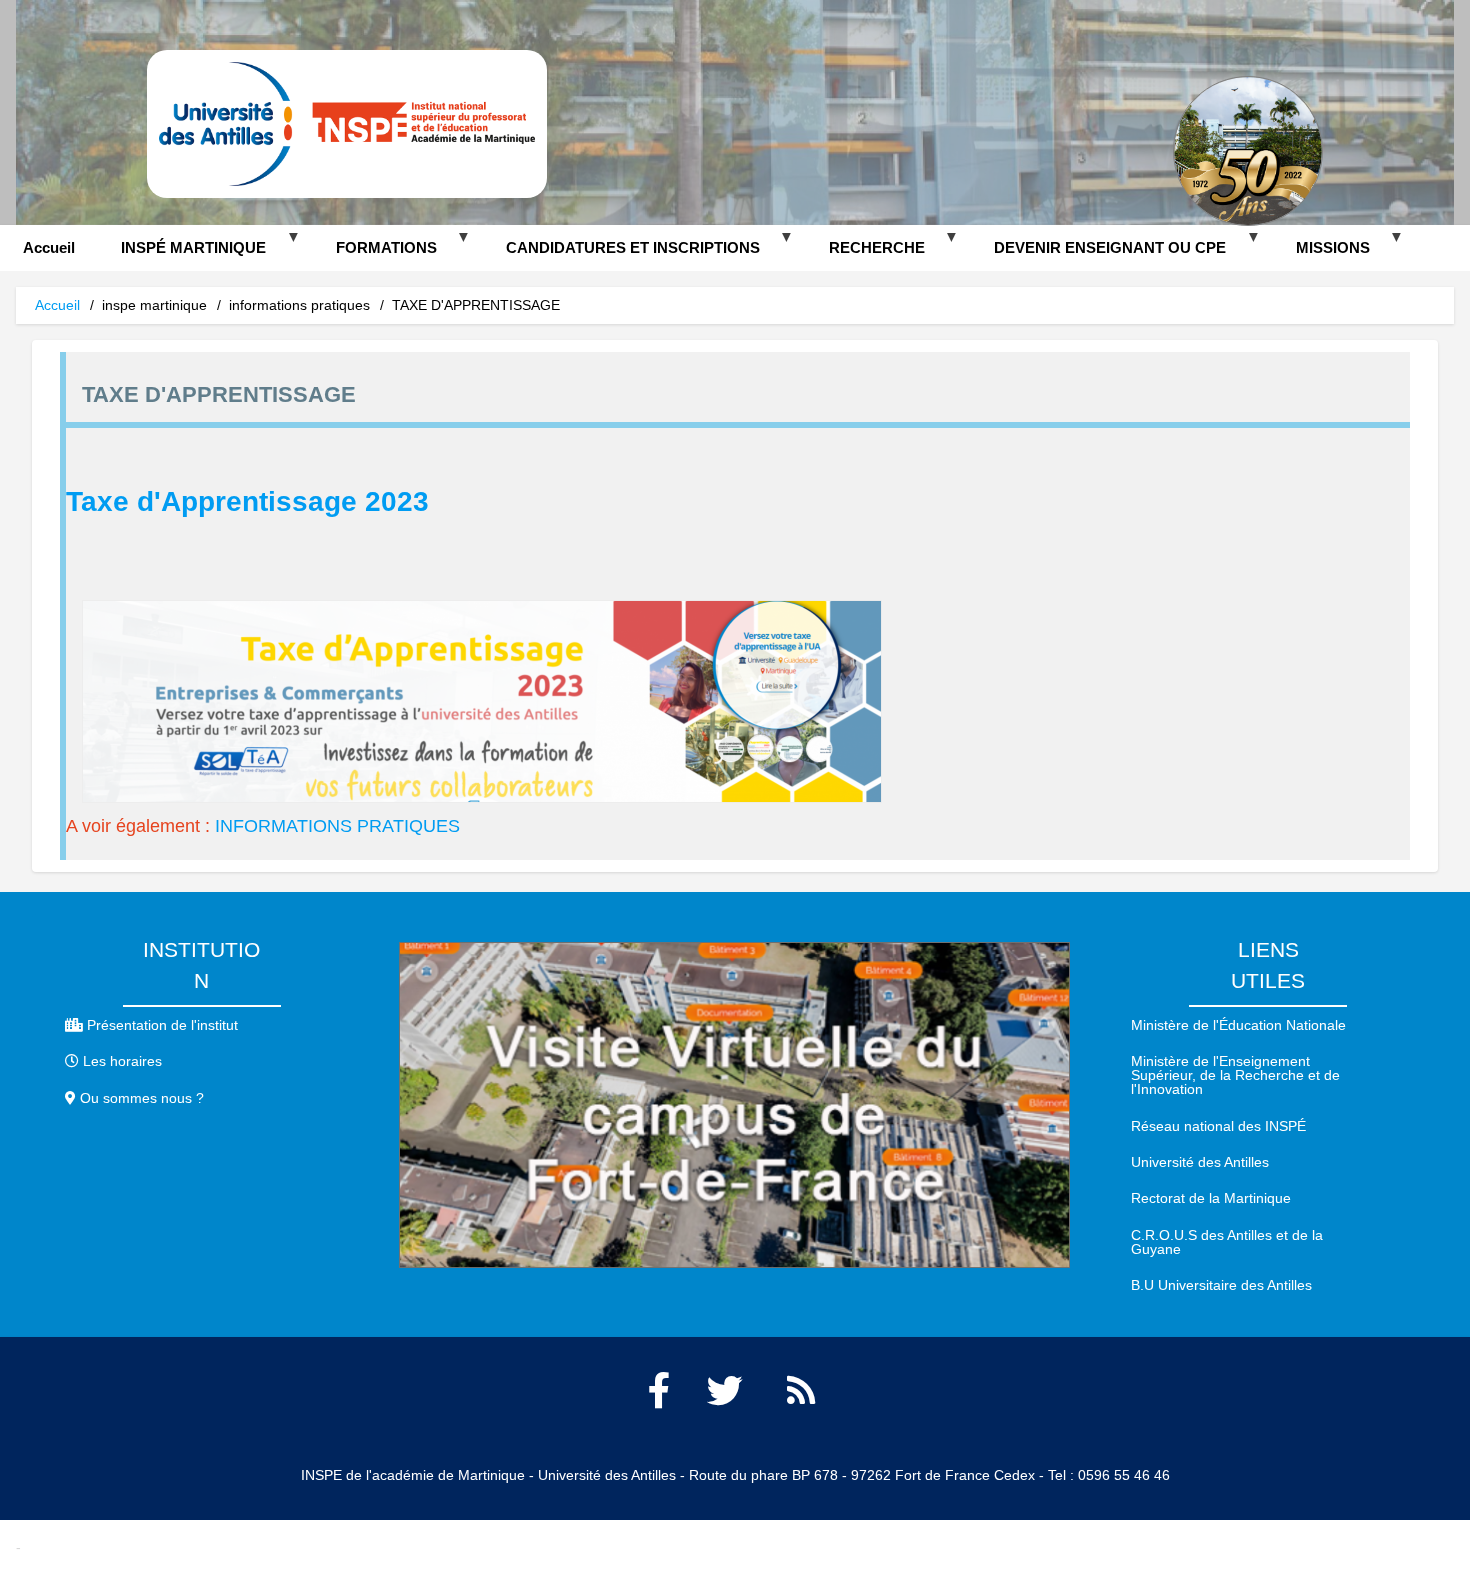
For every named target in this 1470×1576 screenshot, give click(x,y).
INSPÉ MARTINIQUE (182, 255)
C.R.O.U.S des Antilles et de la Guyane (1227, 1242)
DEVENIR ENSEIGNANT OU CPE (1098, 255)
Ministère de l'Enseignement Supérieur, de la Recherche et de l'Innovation (1235, 1075)
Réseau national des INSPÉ (1218, 1126)
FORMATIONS (374, 255)
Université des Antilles (1200, 1162)
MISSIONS (1321, 255)
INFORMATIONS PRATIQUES (337, 826)
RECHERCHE (865, 255)
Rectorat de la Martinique (1211, 1198)
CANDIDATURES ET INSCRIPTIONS (621, 255)
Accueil (49, 247)
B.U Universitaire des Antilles (1221, 1285)
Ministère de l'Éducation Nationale (1238, 1025)
